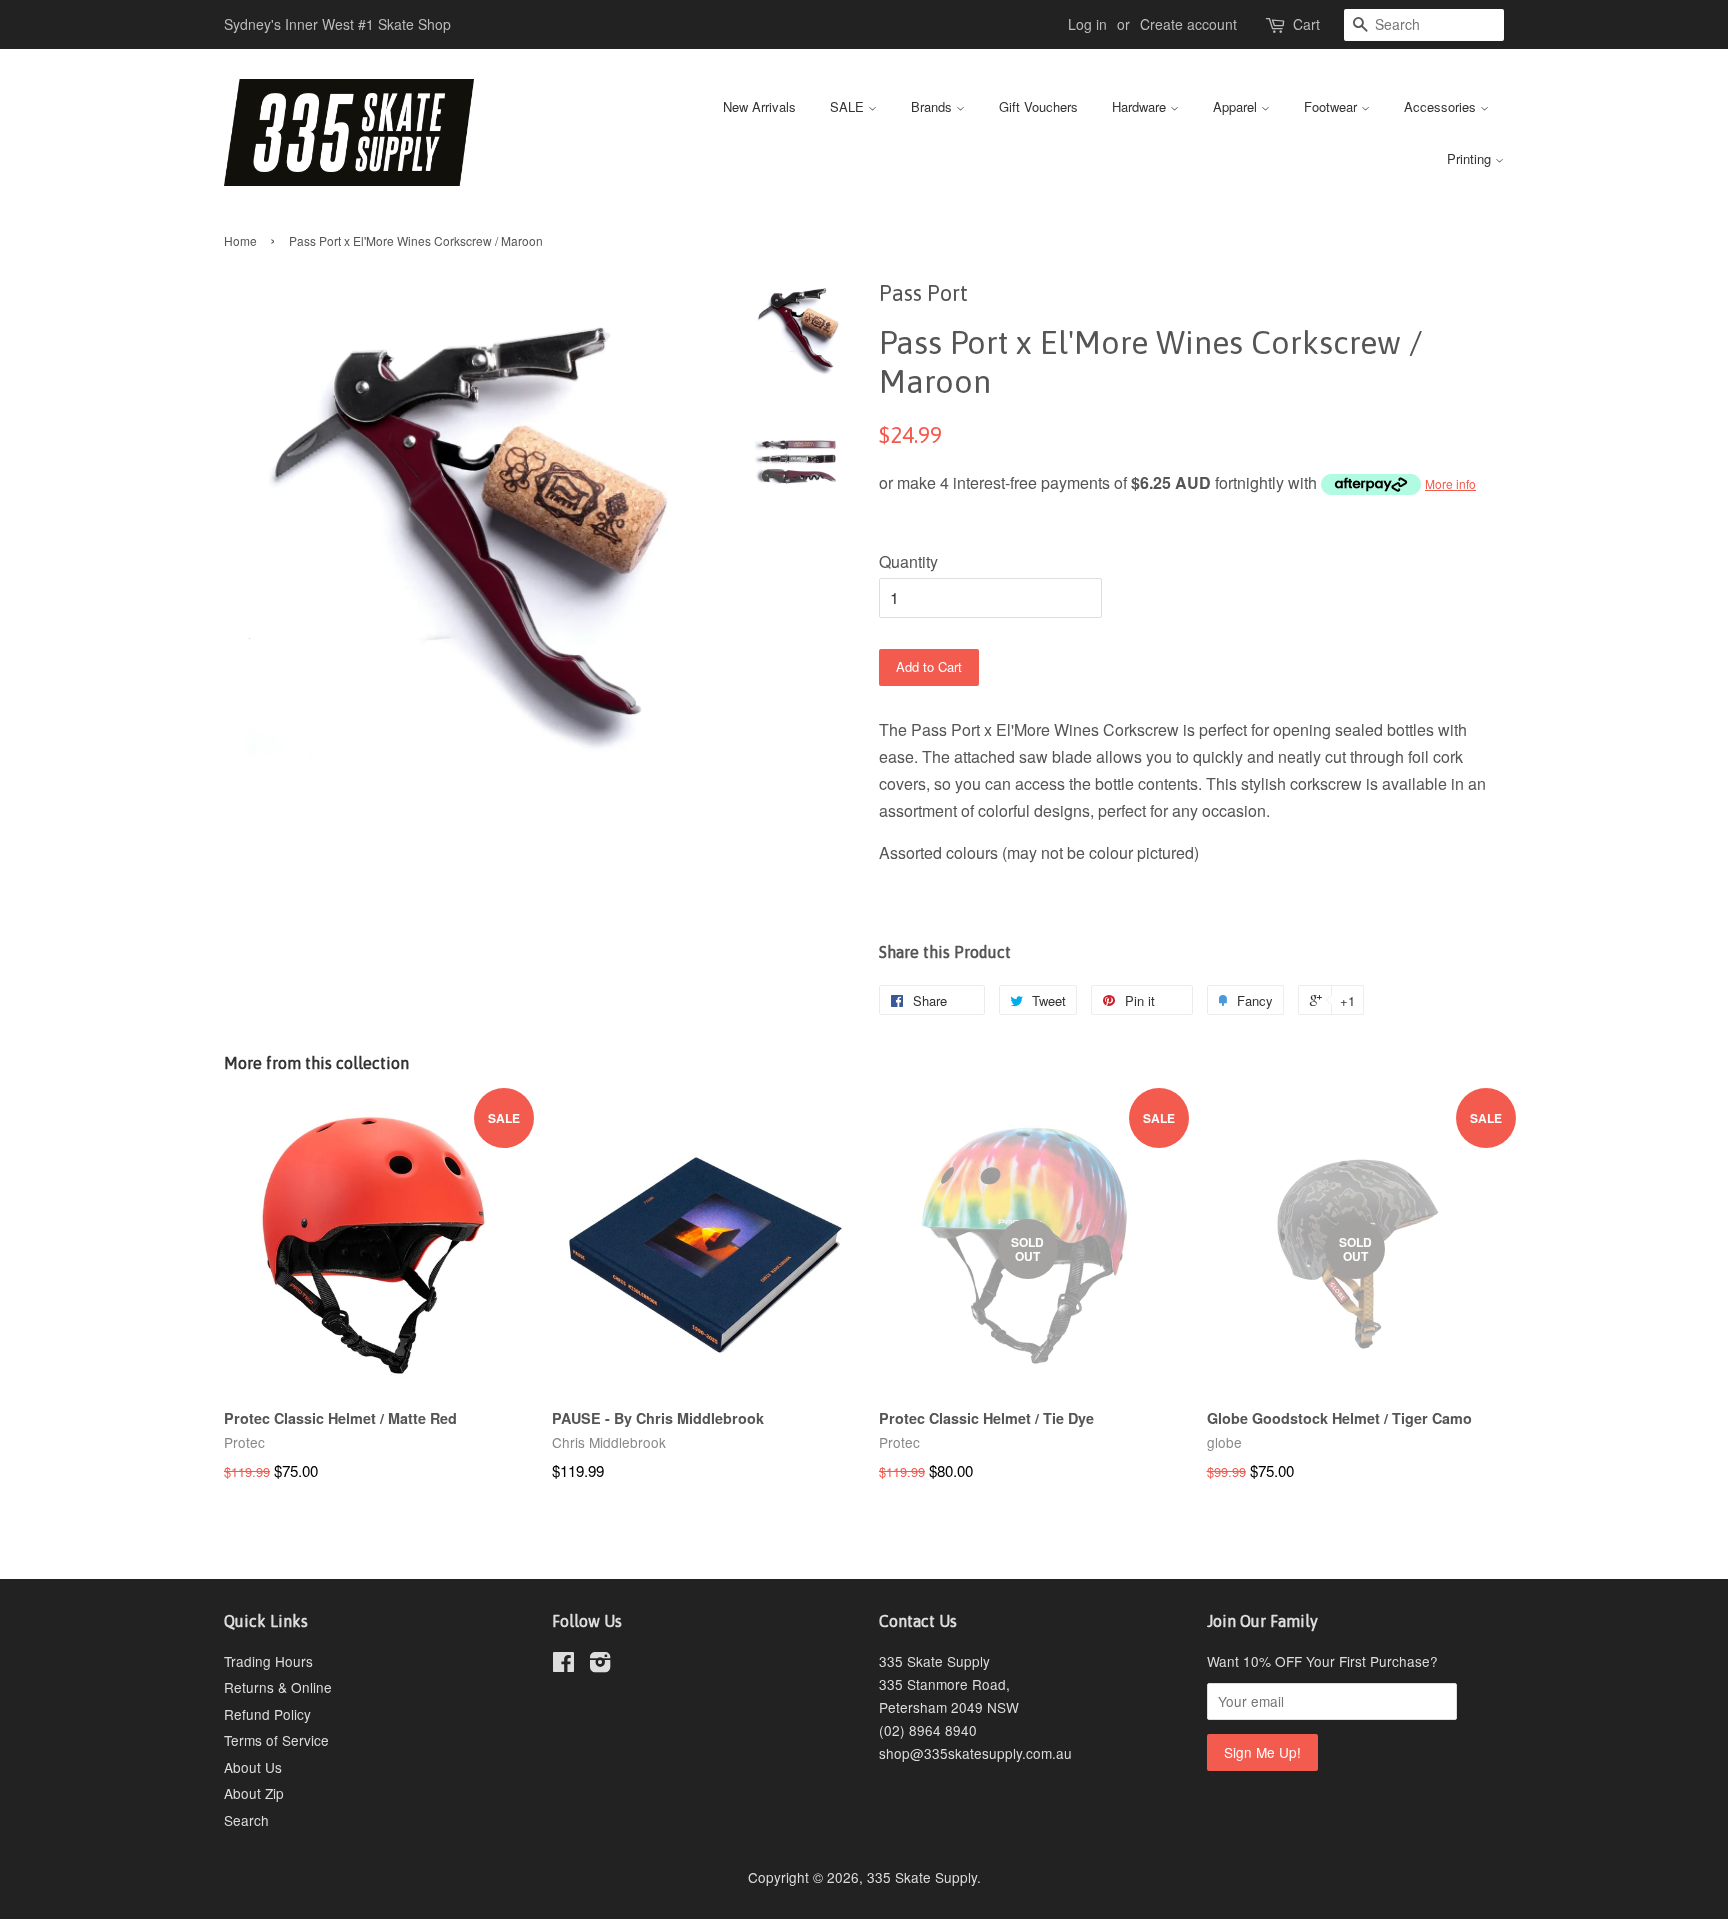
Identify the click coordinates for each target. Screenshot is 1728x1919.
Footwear (1332, 106)
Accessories (1442, 106)
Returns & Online (278, 1687)
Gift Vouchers (1038, 106)
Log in (1087, 24)
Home (240, 240)
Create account (1188, 24)
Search (246, 1820)
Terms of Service (276, 1740)
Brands (933, 106)
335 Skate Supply (922, 1877)
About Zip (254, 1793)
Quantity (908, 561)
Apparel (1237, 106)
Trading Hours (268, 1661)
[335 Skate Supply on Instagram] (600, 1665)
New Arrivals (759, 106)
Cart (1306, 24)
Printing (1471, 158)
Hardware (1141, 106)
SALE (849, 106)
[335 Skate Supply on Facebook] (563, 1665)
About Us (253, 1767)
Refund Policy (267, 1714)
